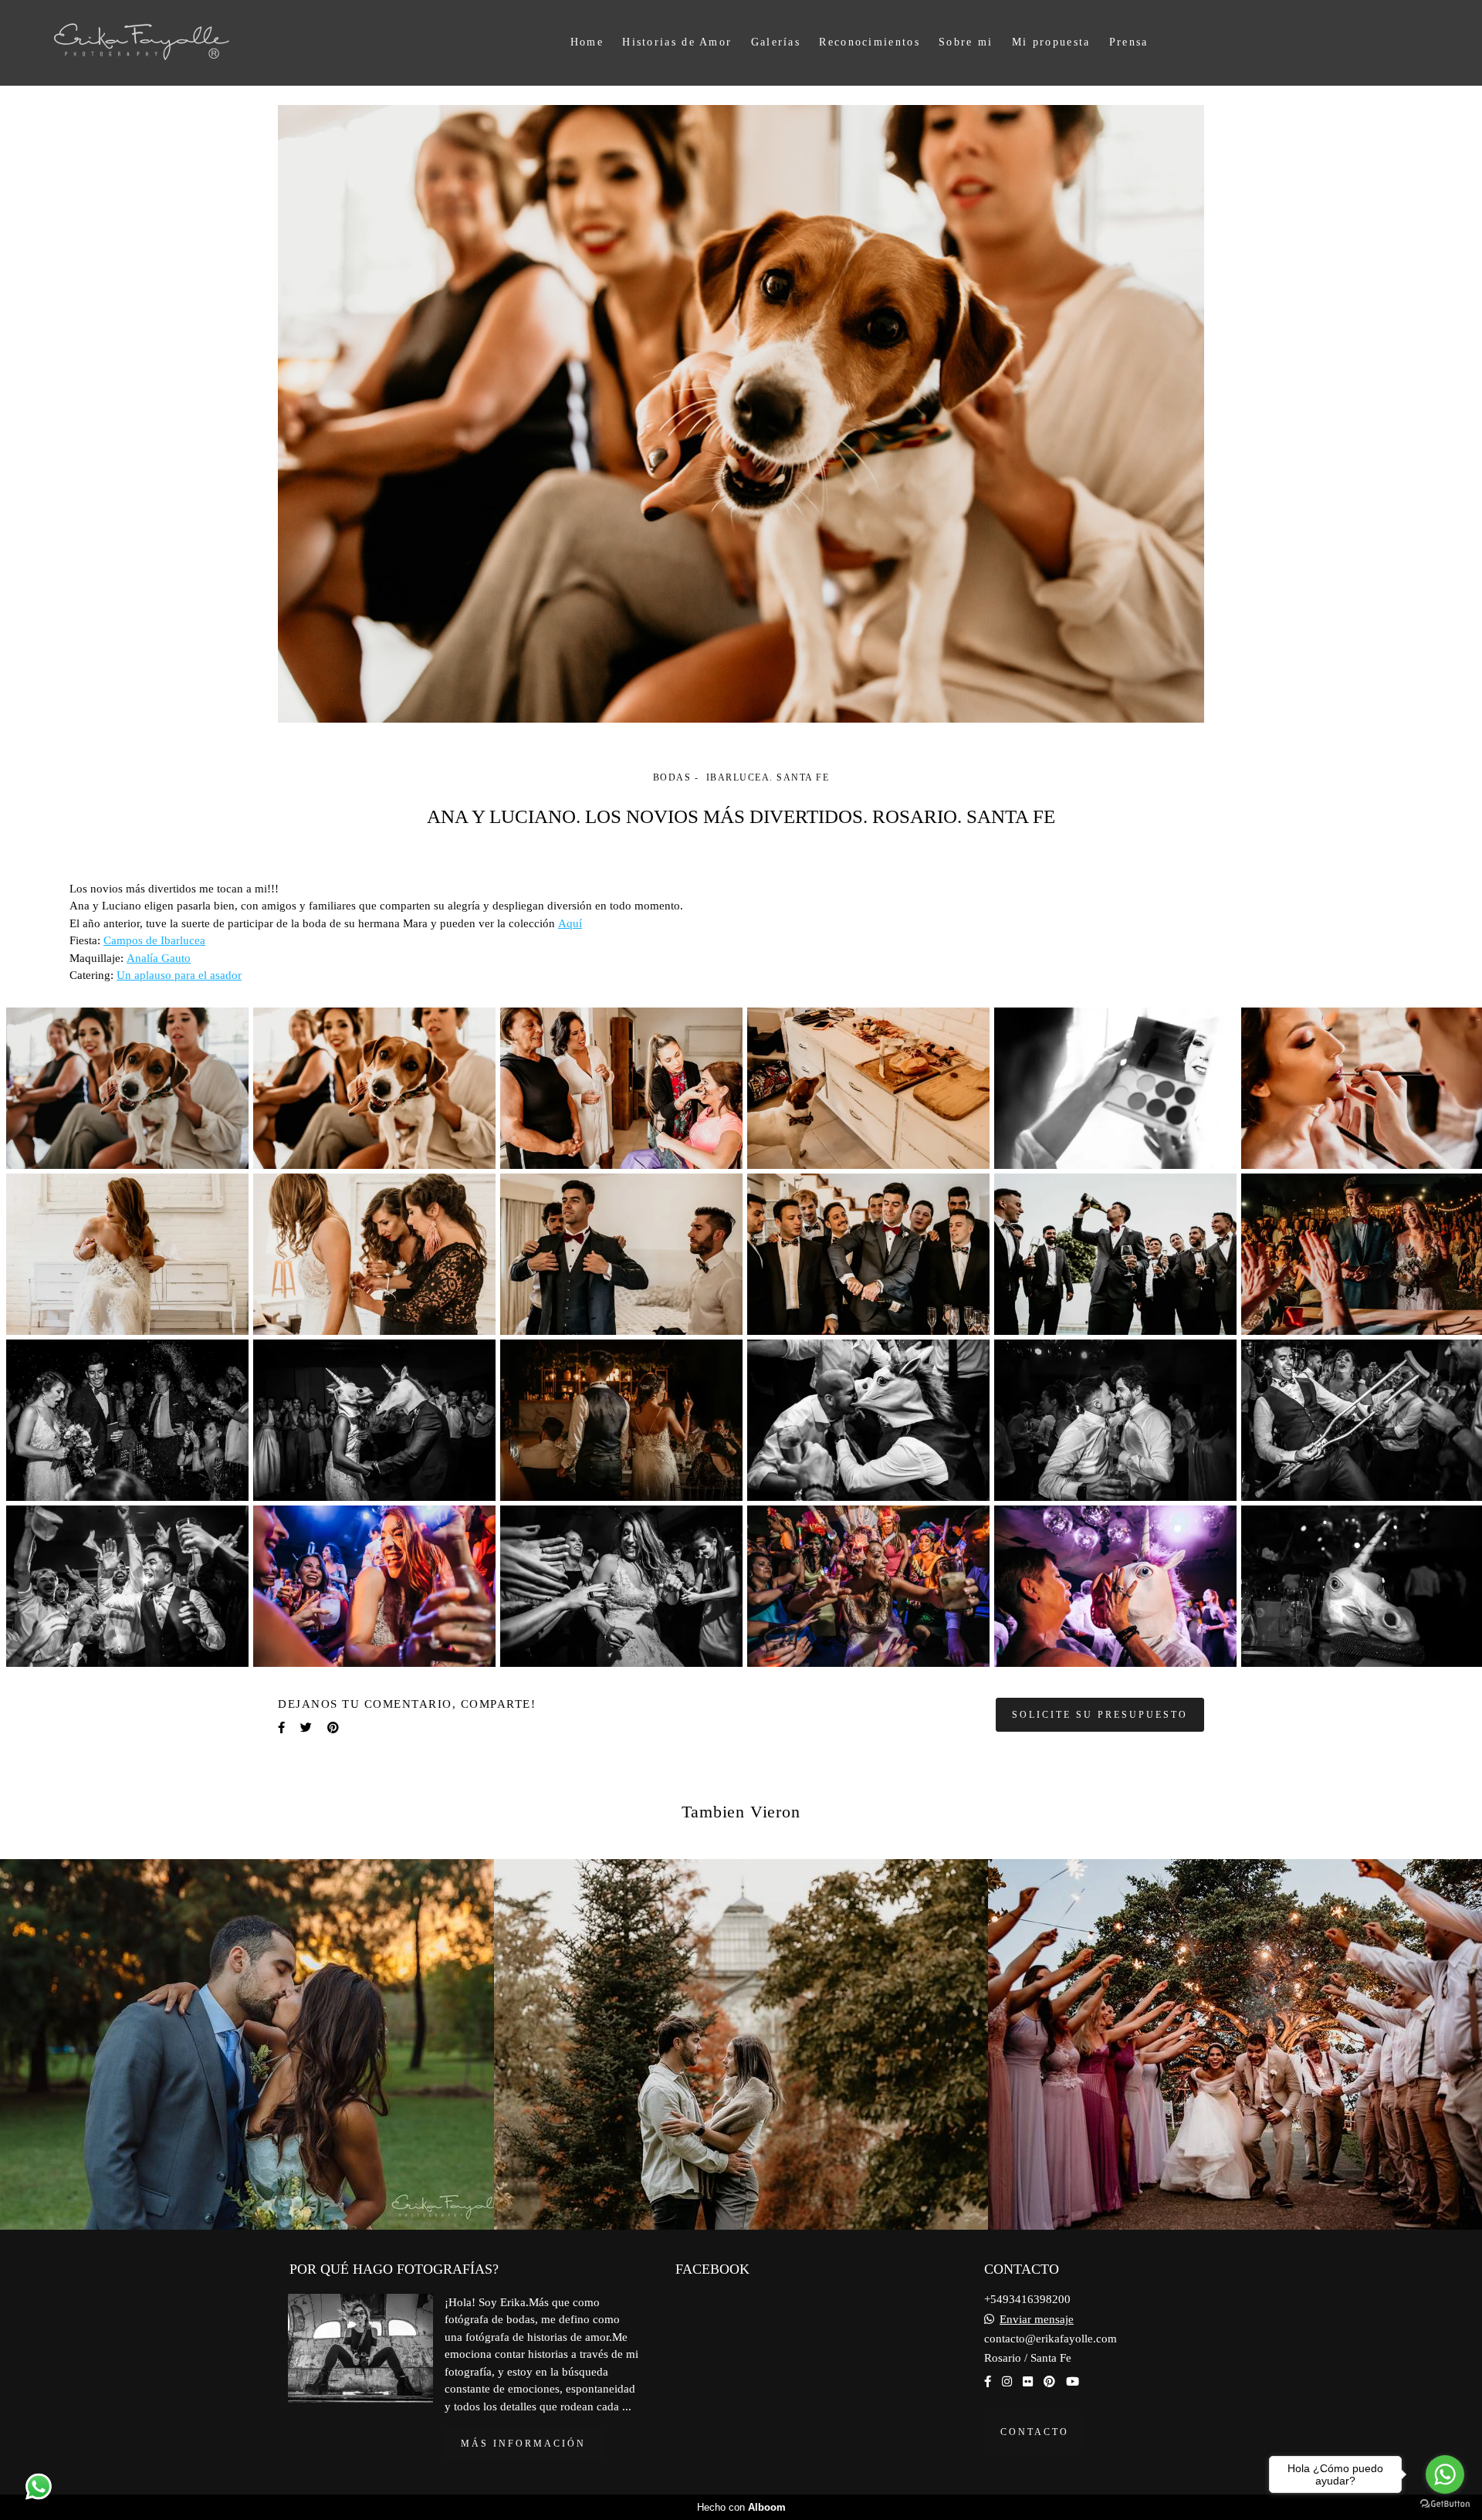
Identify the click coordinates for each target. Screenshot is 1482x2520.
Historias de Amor (677, 42)
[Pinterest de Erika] (1049, 2382)
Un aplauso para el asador (179, 975)
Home (587, 42)
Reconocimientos (870, 42)
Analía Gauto (159, 959)
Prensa (1129, 42)
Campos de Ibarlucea (154, 941)
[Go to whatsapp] (1445, 2474)
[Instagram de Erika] (1007, 2382)
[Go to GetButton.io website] (1445, 2504)
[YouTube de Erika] (1073, 2382)
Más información (523, 2444)
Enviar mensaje (1037, 2320)
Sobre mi (966, 42)
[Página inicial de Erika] (172, 43)
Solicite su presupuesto (1100, 1715)
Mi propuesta (1051, 42)
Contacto (1035, 2432)
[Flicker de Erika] (1028, 2382)
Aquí (570, 924)
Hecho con (741, 2507)
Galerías (776, 42)
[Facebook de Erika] (988, 2382)
